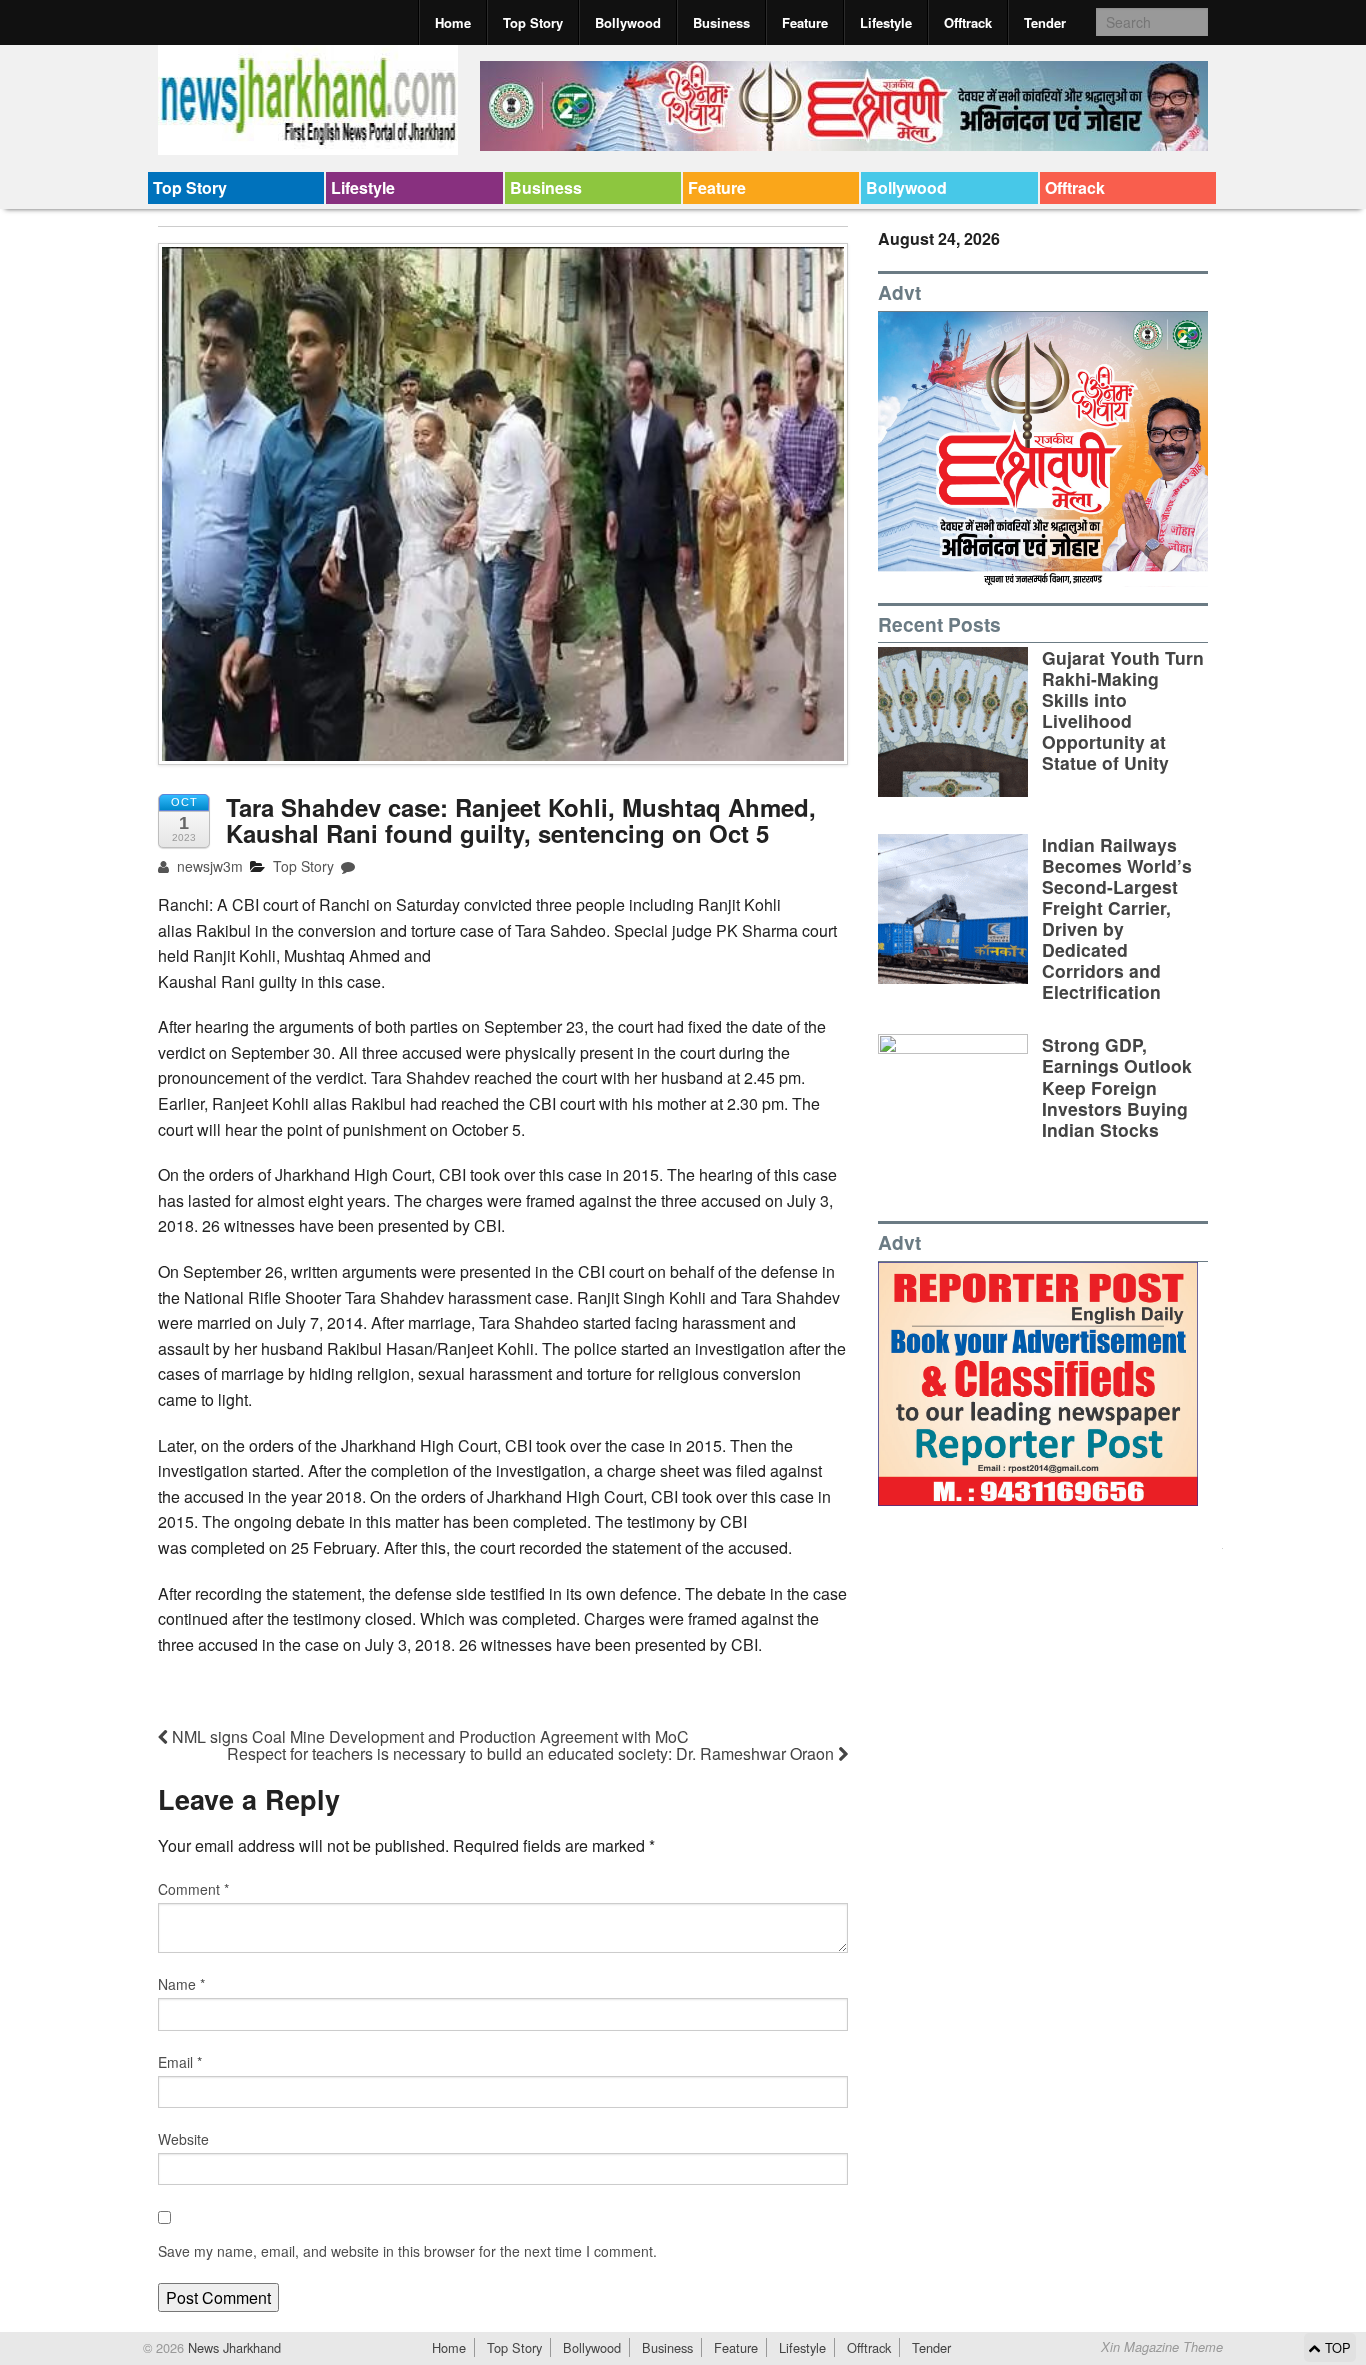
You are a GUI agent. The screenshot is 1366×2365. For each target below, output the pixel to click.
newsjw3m (208, 866)
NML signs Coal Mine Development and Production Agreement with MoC (428, 1736)
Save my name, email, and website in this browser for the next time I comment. (407, 2251)
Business (721, 22)
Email (180, 2062)
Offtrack (968, 22)
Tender (1045, 22)
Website (183, 2139)
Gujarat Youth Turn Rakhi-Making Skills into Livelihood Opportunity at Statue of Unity (1123, 710)
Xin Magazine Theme (1162, 2347)
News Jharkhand (232, 2347)
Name (181, 1984)
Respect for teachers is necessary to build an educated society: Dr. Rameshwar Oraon (532, 1753)
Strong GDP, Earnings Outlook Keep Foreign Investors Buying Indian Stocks (1117, 1086)
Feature (805, 22)
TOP (1336, 2347)
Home (453, 22)
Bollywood (628, 22)
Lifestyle (886, 22)
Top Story (533, 22)
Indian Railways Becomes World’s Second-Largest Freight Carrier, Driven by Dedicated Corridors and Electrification (1117, 918)
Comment (193, 1889)
